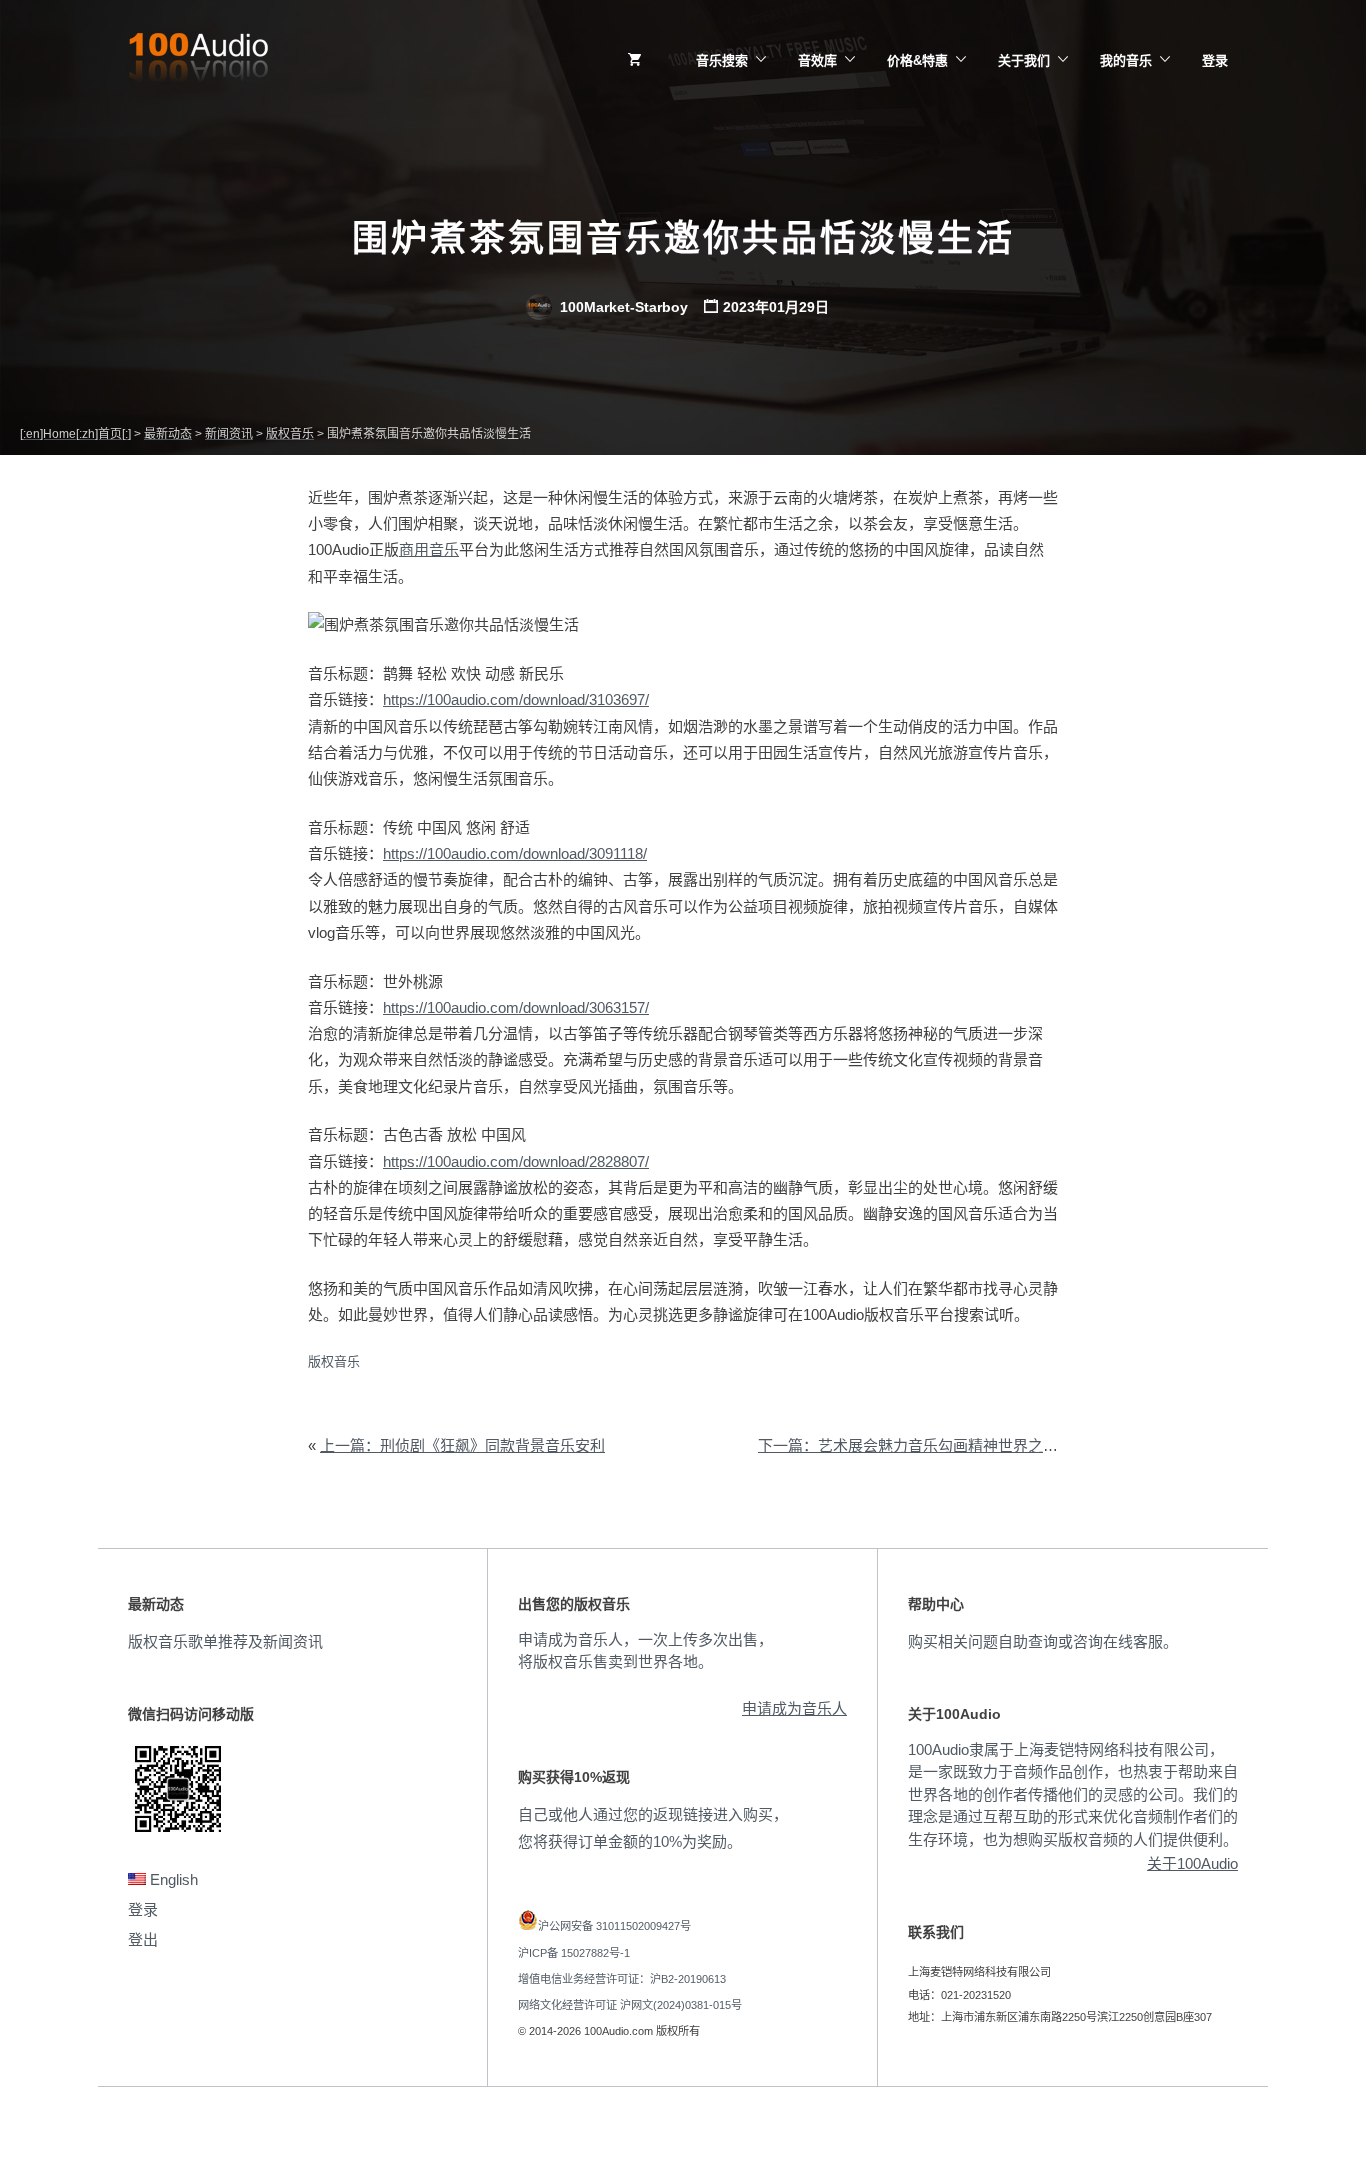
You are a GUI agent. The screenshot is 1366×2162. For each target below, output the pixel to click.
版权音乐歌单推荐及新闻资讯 (225, 1641)
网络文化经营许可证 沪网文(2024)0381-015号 (630, 2005)
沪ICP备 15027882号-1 (574, 1953)
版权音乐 (334, 1361)
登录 (1215, 60)
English (172, 1879)
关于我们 (1024, 60)
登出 (143, 1939)
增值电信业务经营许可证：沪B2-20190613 (622, 1979)
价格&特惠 (917, 60)
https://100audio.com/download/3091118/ (515, 853)
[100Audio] (198, 61)
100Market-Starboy (622, 307)
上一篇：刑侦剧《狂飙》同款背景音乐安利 (462, 1445)
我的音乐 (1126, 60)
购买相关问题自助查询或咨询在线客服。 (1043, 1641)
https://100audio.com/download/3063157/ (516, 1007)
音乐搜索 (722, 60)
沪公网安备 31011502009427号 (614, 1926)
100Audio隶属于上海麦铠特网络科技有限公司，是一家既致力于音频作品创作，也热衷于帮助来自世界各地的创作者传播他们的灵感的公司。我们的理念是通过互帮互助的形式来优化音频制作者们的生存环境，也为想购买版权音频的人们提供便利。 (1073, 1794)
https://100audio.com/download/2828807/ (516, 1161)
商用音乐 (429, 549)
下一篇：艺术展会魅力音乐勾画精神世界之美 (908, 1445)
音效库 (817, 60)
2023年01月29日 (776, 307)
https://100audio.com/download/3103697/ (516, 699)
